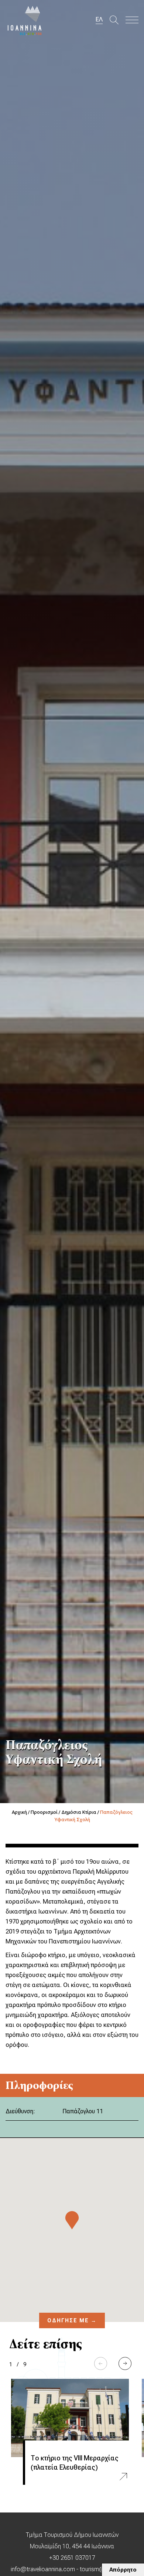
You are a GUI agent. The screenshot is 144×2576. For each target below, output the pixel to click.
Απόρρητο (123, 2570)
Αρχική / (21, 1812)
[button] (125, 2363)
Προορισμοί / (46, 1812)
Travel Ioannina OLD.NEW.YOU (25, 20)
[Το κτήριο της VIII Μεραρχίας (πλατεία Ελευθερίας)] (70, 2418)
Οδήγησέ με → (72, 2320)
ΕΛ (99, 19)
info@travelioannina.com (43, 2569)
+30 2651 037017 (72, 2558)
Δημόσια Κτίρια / (81, 1812)
